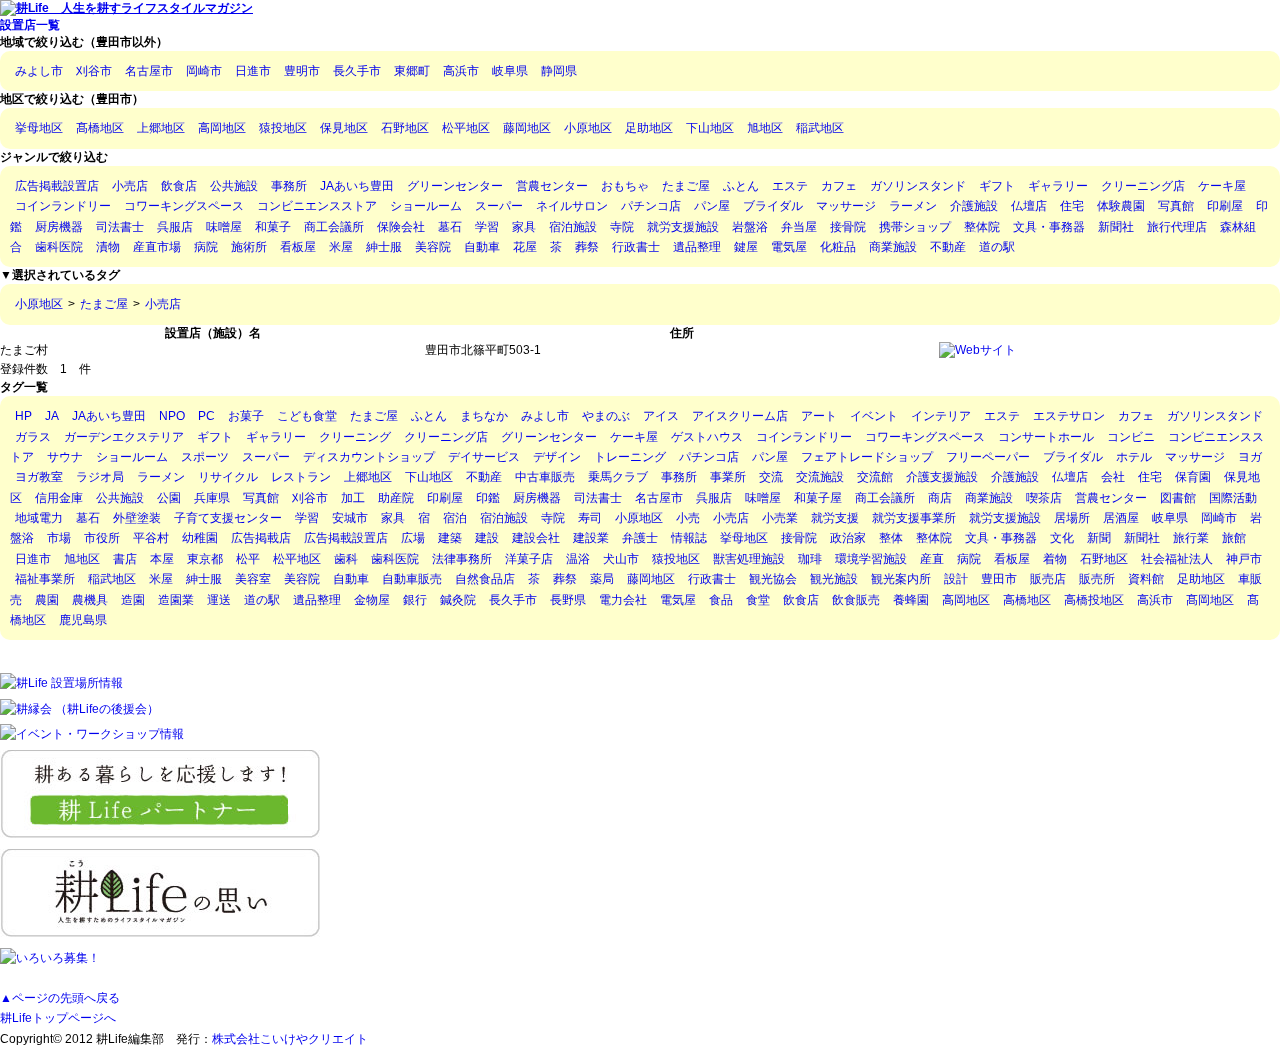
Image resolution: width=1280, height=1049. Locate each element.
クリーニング (355, 437)
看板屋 (298, 247)
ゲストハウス (707, 437)
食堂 (758, 600)
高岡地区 (222, 128)
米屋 (341, 247)
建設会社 (536, 538)
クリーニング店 (1143, 186)
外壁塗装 (137, 518)
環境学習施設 (871, 559)
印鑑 (488, 498)
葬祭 (587, 247)
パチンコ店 (651, 206)
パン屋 (712, 206)
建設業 (591, 538)
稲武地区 (820, 128)
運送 (219, 600)
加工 (353, 498)
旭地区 (765, 128)
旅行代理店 (1177, 227)
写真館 (1176, 206)
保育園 (1193, 477)
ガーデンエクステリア (124, 437)
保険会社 (401, 227)
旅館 (1234, 538)
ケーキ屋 (1222, 186)
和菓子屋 (818, 498)
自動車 (482, 247)
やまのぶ (606, 416)
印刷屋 (1225, 206)
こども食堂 (307, 416)
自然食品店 (485, 579)
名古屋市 (149, 71)
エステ (790, 186)
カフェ (839, 186)
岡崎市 (204, 71)
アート (819, 416)
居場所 (1072, 518)
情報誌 (689, 538)
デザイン (557, 457)
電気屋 (789, 247)
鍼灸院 (458, 600)
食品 (721, 600)
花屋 (525, 247)
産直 (932, 559)
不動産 (948, 247)
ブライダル (773, 206)
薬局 (602, 579)
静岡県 (559, 71)
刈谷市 (94, 71)
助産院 (396, 498)
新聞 (1099, 538)
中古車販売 (545, 477)
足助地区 (649, 128)
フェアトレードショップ (867, 457)
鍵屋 (746, 247)
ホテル (1134, 457)
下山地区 (710, 128)
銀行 (415, 600)
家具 (524, 227)
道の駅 (997, 247)
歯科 (346, 559)
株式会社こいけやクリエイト (290, 1039)
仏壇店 (1029, 206)
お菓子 (246, 416)
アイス (661, 416)
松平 (248, 559)
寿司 (590, 518)
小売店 (130, 186)
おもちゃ (625, 186)
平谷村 (151, 538)
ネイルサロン (572, 206)
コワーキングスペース (184, 206)
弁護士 (640, 538)
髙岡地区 (1210, 600)
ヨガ (1250, 457)
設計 (956, 579)
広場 (413, 538)
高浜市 (461, 71)
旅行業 (1191, 538)
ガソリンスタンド (918, 186)
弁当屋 (799, 227)
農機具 (90, 600)
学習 (487, 227)
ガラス (33, 437)
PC (206, 416)
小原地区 (588, 128)
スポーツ (205, 457)
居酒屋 (1121, 518)
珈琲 (810, 559)
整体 (891, 538)
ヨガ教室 (39, 477)
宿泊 (455, 518)
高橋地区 (1027, 600)
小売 (688, 518)
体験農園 (1121, 206)
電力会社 (623, 600)
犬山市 (621, 559)
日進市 (253, 71)
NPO (172, 416)
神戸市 (1244, 559)
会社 (1113, 477)
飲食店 (179, 186)
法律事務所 (462, 559)
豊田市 (999, 579)
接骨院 (848, 227)
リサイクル (228, 477)
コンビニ (1131, 437)
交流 (771, 477)
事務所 (289, 186)
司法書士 (120, 227)
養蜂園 (911, 600)
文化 (1062, 538)
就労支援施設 (683, 227)
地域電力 (39, 518)
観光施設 (834, 579)
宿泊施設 (573, 227)
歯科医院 (59, 247)
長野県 (568, 600)
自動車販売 (412, 579)
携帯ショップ (915, 227)
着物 (1055, 559)
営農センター (552, 186)
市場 (59, 538)
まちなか (484, 416)
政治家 (848, 538)
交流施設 (820, 477)
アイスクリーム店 (740, 416)
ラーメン (913, 206)
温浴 (578, 559)
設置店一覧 (30, 25)
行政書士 (636, 247)
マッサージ (846, 206)
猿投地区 (283, 128)
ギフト (997, 186)
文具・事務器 (1049, 227)
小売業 (780, 518)
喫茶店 (1044, 498)
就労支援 (835, 518)
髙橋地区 (100, 128)
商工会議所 (334, 227)
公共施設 (234, 186)
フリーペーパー (988, 457)
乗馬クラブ (618, 477)
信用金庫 (59, 498)
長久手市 (357, 71)
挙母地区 (39, 128)
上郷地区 (161, 128)
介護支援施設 (942, 477)
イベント (874, 416)
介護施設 (974, 206)
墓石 (450, 227)
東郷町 (412, 71)
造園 (133, 600)
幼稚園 (200, 538)
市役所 (102, 538)
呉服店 (175, 227)
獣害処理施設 (749, 559)
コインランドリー (63, 206)
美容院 (433, 247)
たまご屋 (686, 186)
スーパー (499, 206)
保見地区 (344, 128)
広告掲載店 (261, 538)
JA (52, 416)
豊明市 (302, 71)
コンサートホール (1046, 437)
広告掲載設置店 (57, 186)
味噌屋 (224, 227)
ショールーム (426, 206)
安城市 (350, 518)
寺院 (622, 227)
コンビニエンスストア (317, 206)
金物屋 (372, 600)
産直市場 (157, 247)
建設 (487, 538)
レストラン (301, 477)
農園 (47, 600)
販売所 (1097, 579)
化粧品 (838, 247)
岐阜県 (510, 71)
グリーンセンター (455, 186)
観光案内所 (901, 579)
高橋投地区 (1094, 600)
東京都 (205, 559)
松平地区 (466, 128)
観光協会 (773, 579)
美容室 (253, 579)
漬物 (108, 247)
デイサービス (484, 457)
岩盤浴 (750, 227)
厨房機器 (59, 227)
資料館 (1146, 579)
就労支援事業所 (914, 518)
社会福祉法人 (1177, 559)
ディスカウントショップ (369, 457)
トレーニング (630, 457)
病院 (206, 247)
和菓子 (273, 227)
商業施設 (893, 247)
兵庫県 (212, 498)
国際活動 (1233, 498)
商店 (940, 498)
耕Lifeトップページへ (58, 1018)
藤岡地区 (527, 128)
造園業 (176, 600)
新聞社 (1116, 227)
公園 (169, 498)
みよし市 (39, 71)
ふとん (741, 186)
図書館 (1178, 498)
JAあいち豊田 (357, 186)
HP (23, 416)
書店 (125, 559)
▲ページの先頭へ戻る (60, 998)
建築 (450, 538)
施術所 (249, 247)
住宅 (1072, 206)
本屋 (162, 559)
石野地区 (405, 128)
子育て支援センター (228, 518)
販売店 (1048, 579)
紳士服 (384, 247)
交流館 (875, 477)
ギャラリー (1058, 186)
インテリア (941, 416)
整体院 (982, 227)
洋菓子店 (529, 559)
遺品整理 (697, 247)
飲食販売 (856, 600)
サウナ (65, 457)
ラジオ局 (100, 477)
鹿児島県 (83, 620)
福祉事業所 (45, 579)
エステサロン (1069, 416)
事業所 (728, 477)
